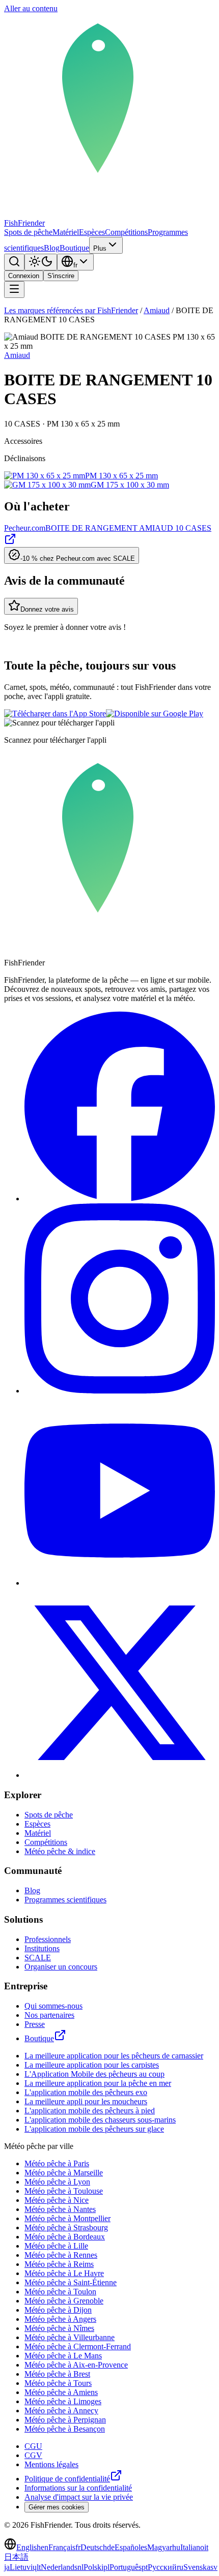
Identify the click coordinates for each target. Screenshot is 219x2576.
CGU (33, 2446)
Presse (35, 2024)
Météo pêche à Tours (58, 2383)
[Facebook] (120, 1199)
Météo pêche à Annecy (61, 2411)
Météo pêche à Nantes (60, 2209)
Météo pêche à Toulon (60, 2292)
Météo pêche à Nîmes (59, 2328)
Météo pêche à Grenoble (64, 2301)
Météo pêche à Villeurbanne (70, 2337)
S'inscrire (61, 276)
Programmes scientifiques (65, 1900)
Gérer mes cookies (57, 2507)
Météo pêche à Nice (57, 2200)
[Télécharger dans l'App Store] (55, 714)
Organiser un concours (61, 1967)
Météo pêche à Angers (60, 2319)
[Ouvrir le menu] (14, 290)
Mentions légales (51, 2464)
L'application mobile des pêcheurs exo (86, 2092)
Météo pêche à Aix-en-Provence (76, 2365)
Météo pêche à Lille (56, 2246)
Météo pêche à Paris (57, 2163)
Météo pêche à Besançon (65, 2429)
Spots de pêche (28, 232)
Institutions (42, 1948)
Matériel (66, 232)
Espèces (92, 232)
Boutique (74, 248)
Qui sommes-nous (53, 2006)
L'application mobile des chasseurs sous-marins (100, 2120)
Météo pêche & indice (60, 1851)
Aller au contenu (31, 8)
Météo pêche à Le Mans (63, 2356)
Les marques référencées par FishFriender (71, 310)
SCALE (38, 1958)
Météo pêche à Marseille (64, 2173)
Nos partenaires (49, 2015)
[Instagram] (120, 1391)
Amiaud (157, 310)
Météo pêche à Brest (57, 2374)
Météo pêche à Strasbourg (66, 2228)
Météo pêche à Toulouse (64, 2191)
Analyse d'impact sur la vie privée (79, 2497)
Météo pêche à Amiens (61, 2392)
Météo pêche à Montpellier (67, 2218)
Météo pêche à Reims (59, 2264)
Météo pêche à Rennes (61, 2255)
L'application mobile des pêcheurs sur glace (94, 2129)
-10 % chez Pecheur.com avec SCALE (78, 558)
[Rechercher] (14, 262)
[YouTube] (120, 1583)
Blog (52, 248)
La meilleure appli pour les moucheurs (86, 2101)
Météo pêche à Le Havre (64, 2273)
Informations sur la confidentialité (78, 2488)
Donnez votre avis (47, 609)
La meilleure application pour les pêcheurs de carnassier (114, 2056)
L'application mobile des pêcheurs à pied (90, 2111)
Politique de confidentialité (67, 2479)
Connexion (24, 276)
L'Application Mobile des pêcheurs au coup (94, 2074)
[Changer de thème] (41, 262)
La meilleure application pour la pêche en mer (98, 2083)
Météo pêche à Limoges (63, 2401)
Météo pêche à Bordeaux (65, 2237)
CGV (33, 2455)
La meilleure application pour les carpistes (92, 2065)
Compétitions (126, 232)
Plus (100, 248)
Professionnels (48, 1939)
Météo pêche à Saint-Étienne (71, 2282)
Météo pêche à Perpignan (65, 2420)
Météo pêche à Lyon (57, 2182)
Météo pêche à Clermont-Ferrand (78, 2346)
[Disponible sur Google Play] (155, 714)
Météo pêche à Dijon (58, 2310)
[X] (120, 1775)
